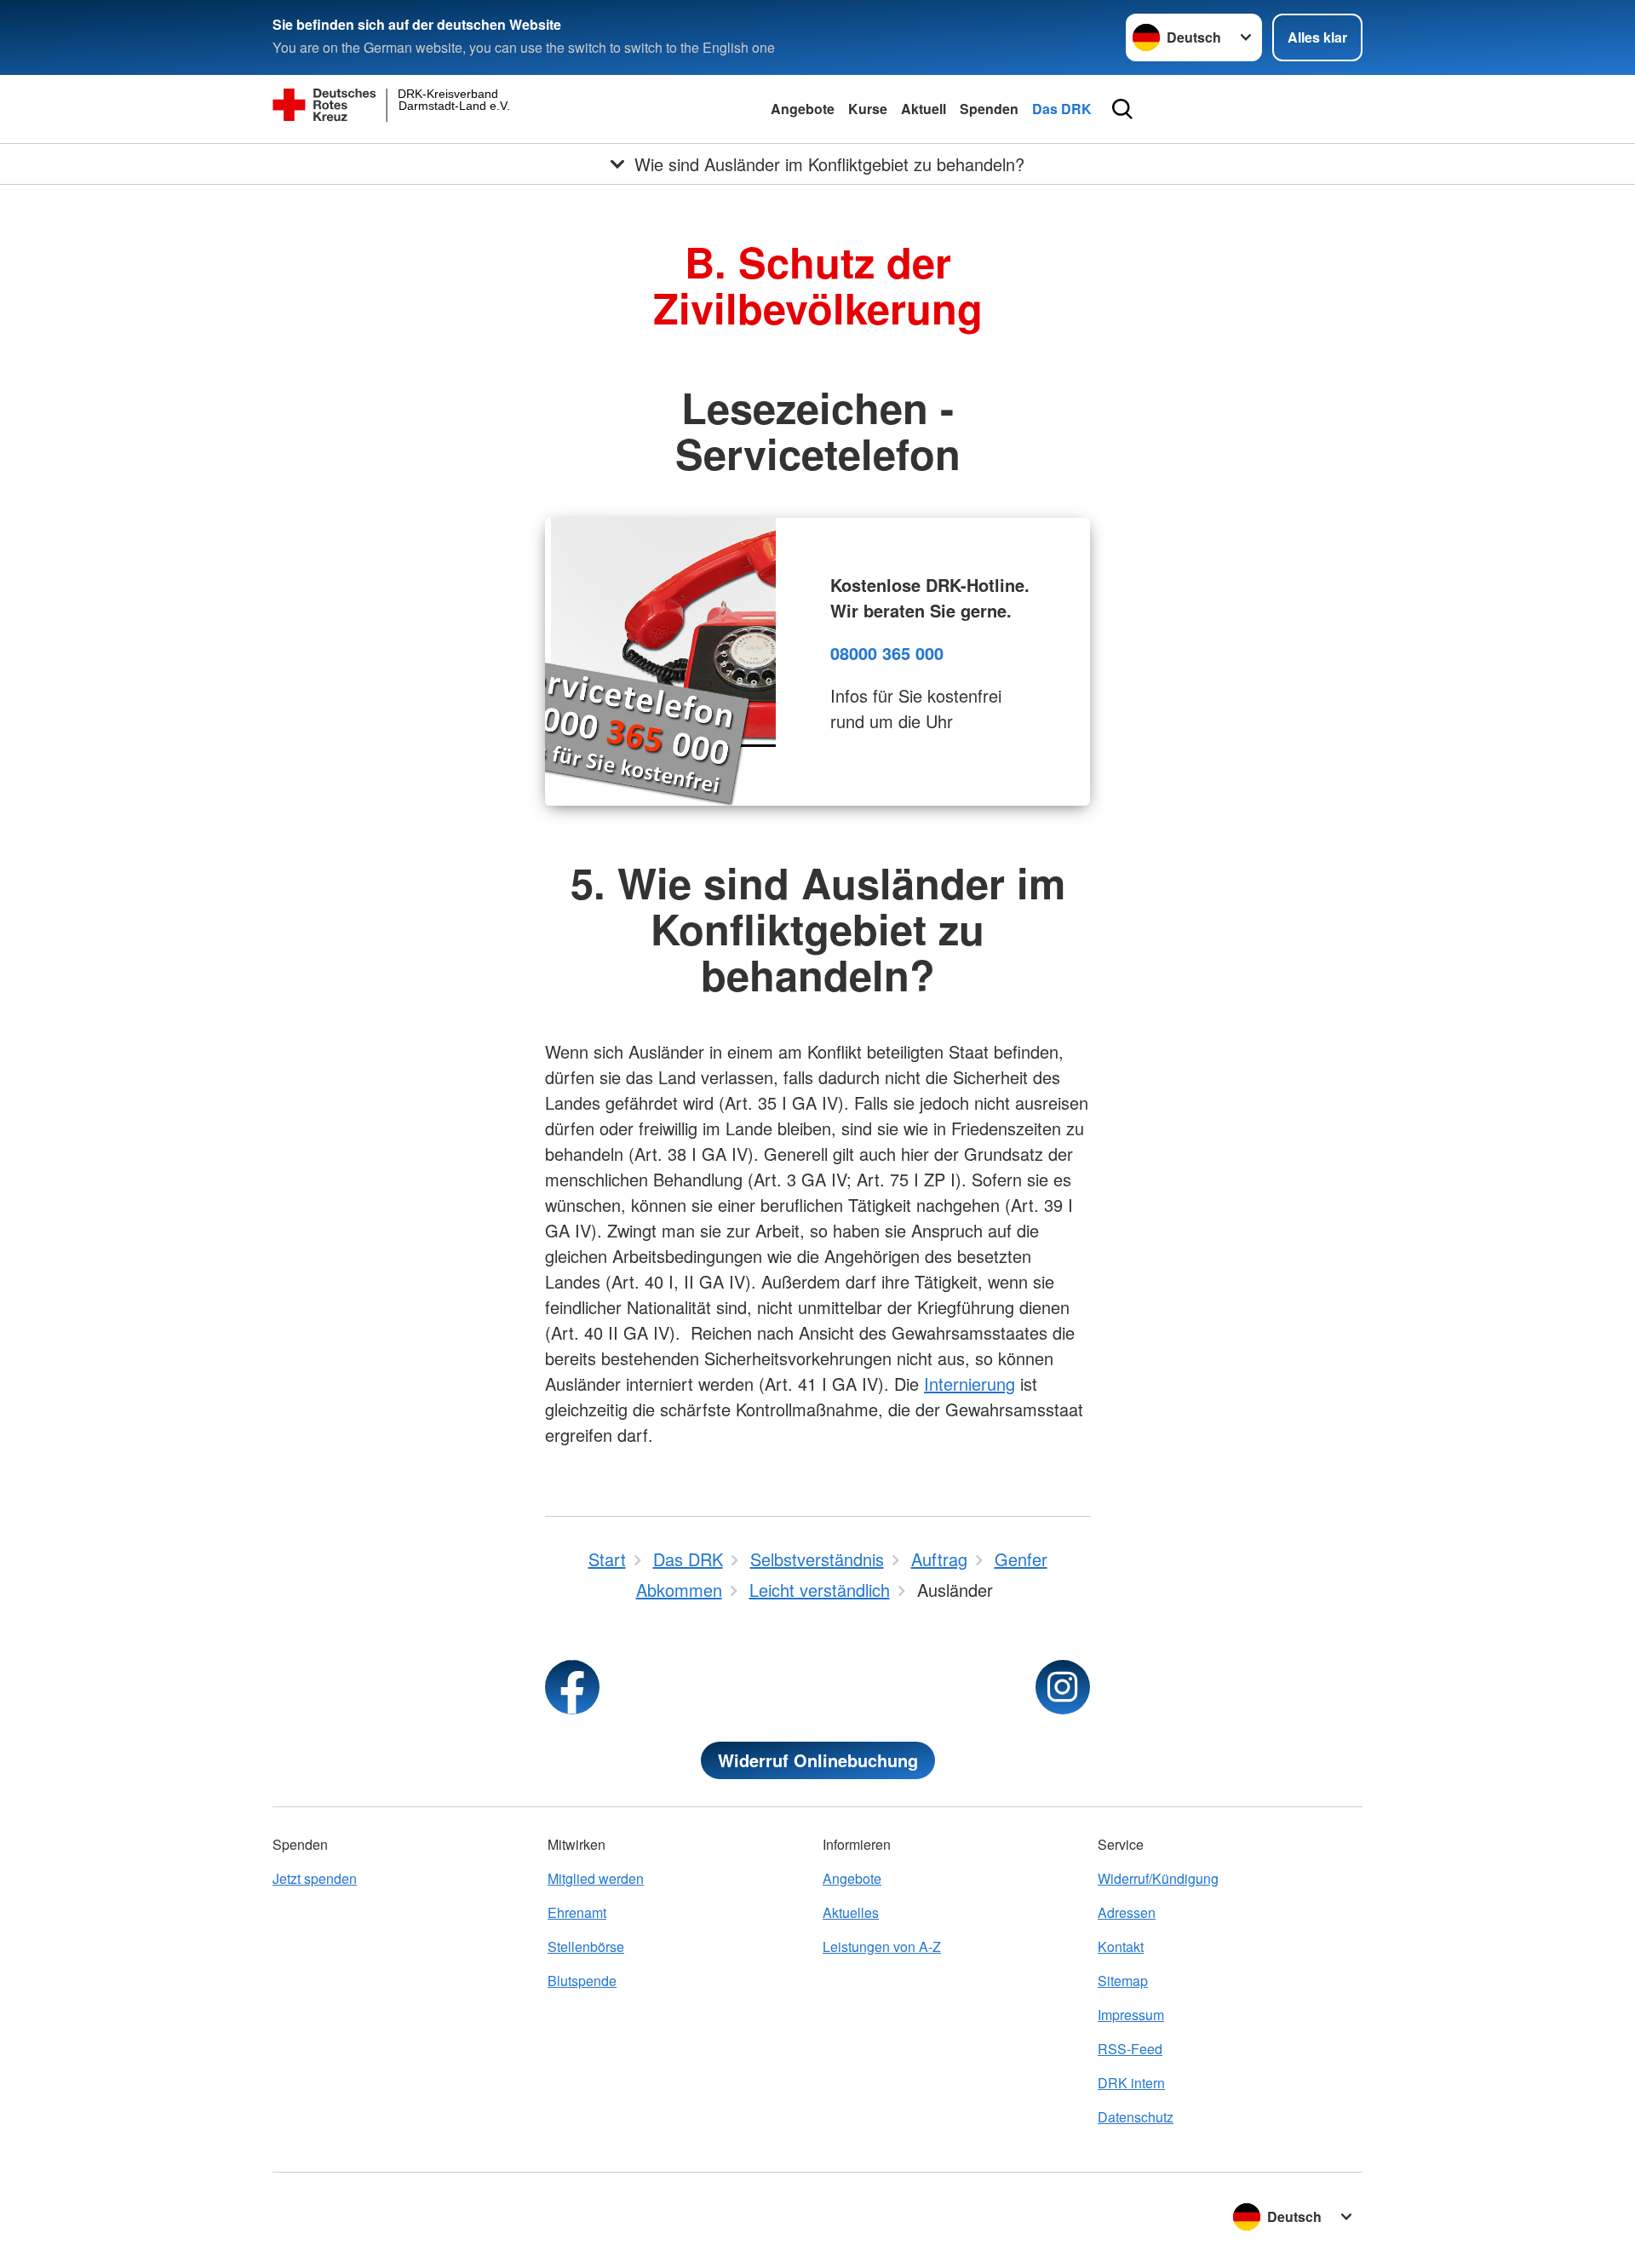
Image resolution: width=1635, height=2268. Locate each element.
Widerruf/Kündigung (1158, 1878)
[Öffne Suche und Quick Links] (1122, 109)
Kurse (868, 109)
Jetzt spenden (315, 1878)
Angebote (803, 109)
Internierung (970, 1384)
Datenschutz (1136, 2117)
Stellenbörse (586, 1946)
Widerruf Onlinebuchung (818, 1760)
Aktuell (924, 109)
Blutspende (582, 1981)
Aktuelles (851, 1912)
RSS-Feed (1130, 2049)
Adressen (1127, 1912)
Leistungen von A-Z (882, 1946)
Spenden (989, 109)
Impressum (1131, 2015)
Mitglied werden (596, 1878)
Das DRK (1062, 109)
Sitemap (1123, 1981)
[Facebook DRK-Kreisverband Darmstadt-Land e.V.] (572, 1687)
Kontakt (1121, 1946)
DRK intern (1131, 2083)
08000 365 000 (887, 653)
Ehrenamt (577, 1912)
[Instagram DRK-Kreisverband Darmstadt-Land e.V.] (1063, 1687)
